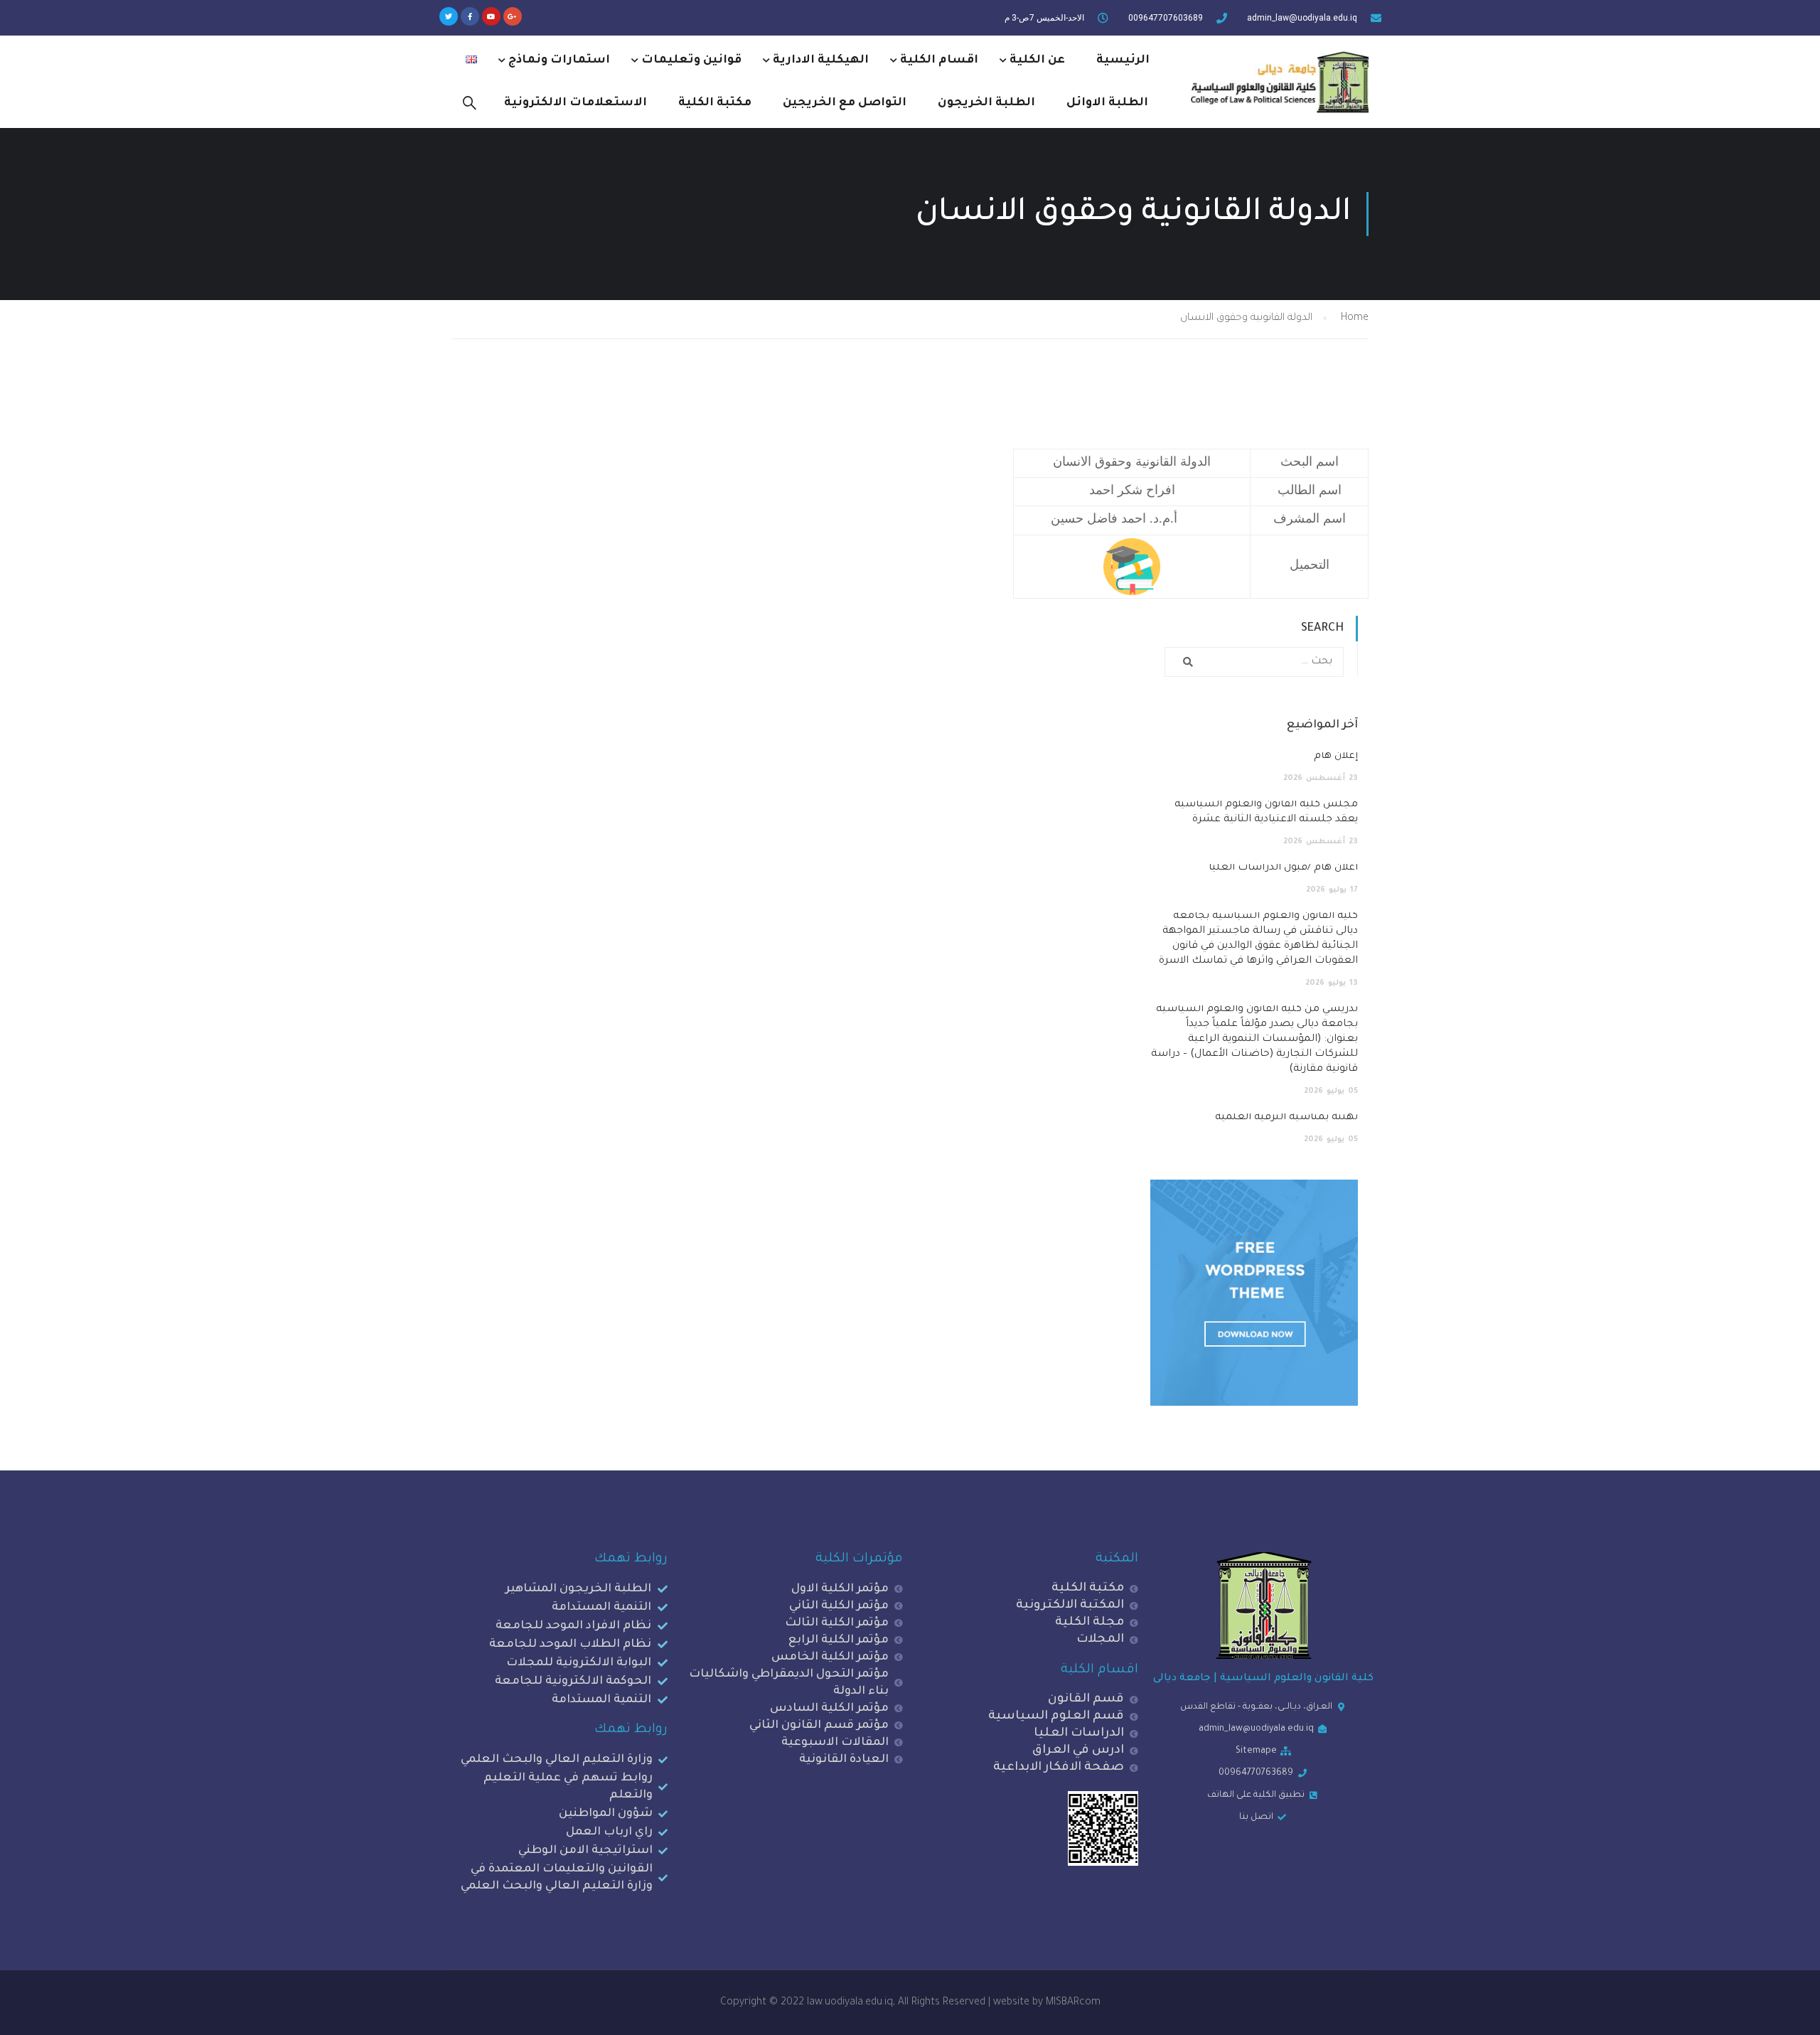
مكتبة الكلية (715, 103)
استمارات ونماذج (559, 60)
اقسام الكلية (939, 60)
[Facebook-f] (470, 16)
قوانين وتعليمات (691, 60)
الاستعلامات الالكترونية (576, 103)
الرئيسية (1123, 60)
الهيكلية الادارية (821, 60)
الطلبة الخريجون (986, 103)
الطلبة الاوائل (1107, 103)
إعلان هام (1336, 757)
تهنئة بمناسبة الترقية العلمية (1286, 1118)
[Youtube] (491, 16)
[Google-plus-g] (513, 16)
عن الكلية (1037, 60)
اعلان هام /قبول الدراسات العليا (1283, 868)
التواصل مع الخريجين (845, 103)
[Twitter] (449, 16)
